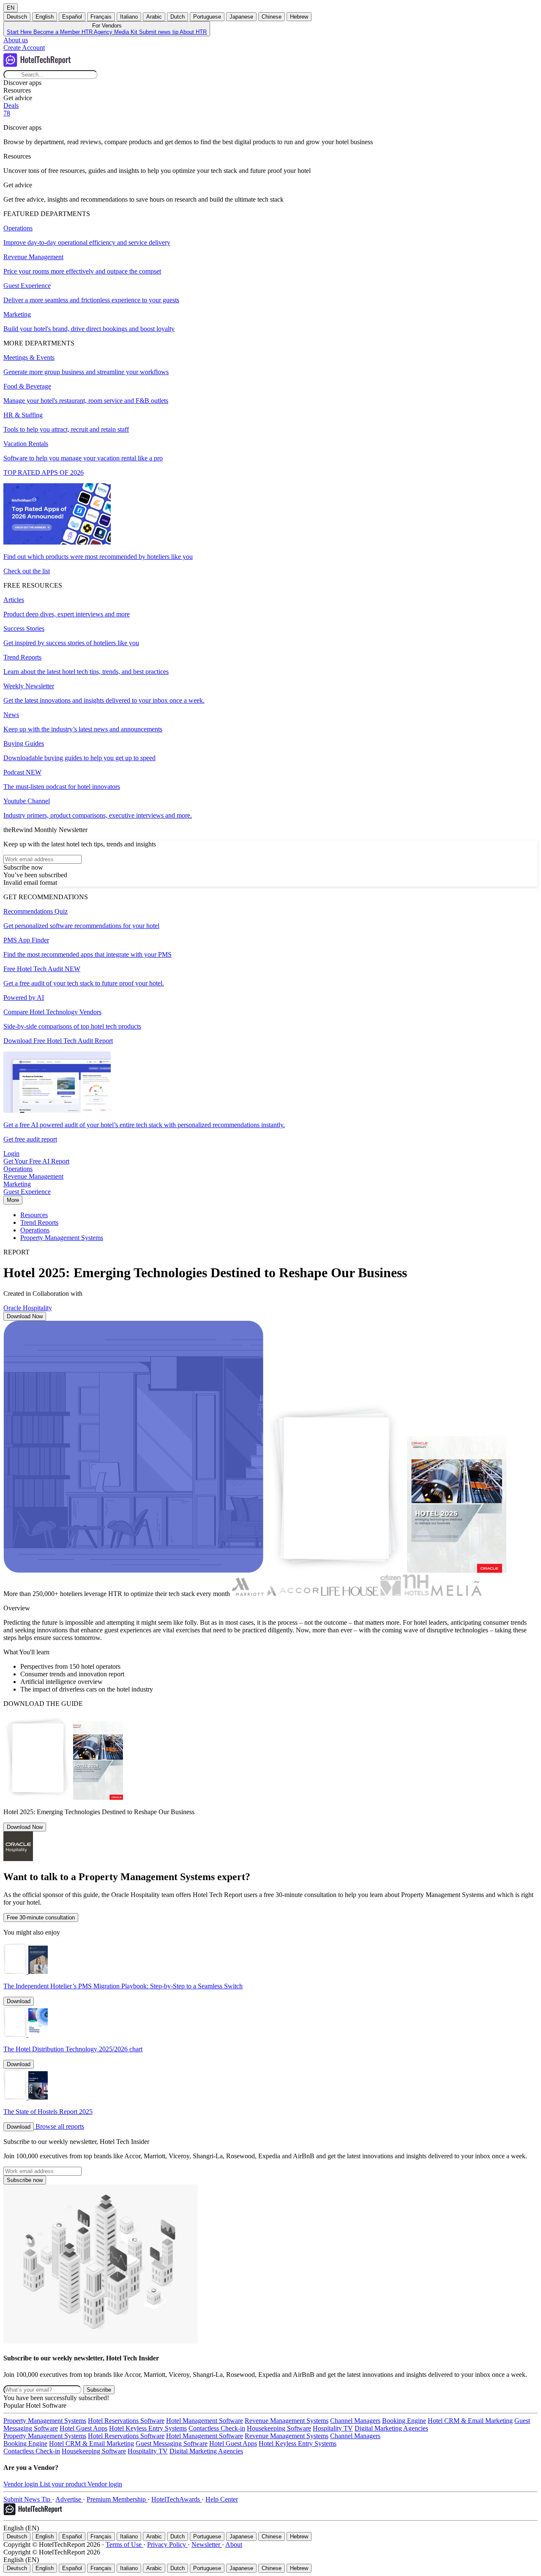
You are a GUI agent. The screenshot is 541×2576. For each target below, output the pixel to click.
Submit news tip (159, 32)
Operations (18, 1169)
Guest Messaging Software (172, 2443)
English (45, 17)
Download (19, 2001)
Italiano (129, 17)
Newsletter (207, 2545)
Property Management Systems (62, 1238)
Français (101, 17)
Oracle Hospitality (28, 1308)
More (13, 1200)
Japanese (241, 17)
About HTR (193, 32)
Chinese (272, 17)
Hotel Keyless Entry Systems (148, 2428)
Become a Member (57, 32)
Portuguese (207, 17)
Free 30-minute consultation (41, 1918)
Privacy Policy (167, 2545)
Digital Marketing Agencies (391, 2428)
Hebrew (299, 17)
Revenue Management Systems (287, 2421)
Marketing (17, 1184)
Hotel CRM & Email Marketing (470, 2421)
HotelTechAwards (176, 2499)
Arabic (154, 17)
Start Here (20, 32)
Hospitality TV (333, 2428)
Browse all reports (60, 2126)
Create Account (24, 48)
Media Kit (127, 32)
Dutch (178, 17)
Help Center (222, 2499)
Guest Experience (27, 1192)
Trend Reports (39, 1222)
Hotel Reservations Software (126, 2421)
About (234, 2545)
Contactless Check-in (217, 2428)
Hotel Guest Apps (83, 2428)
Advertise (69, 2499)
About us (16, 40)
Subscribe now (25, 2180)
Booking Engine (404, 2421)
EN (11, 8)
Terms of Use (124, 2545)
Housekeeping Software (279, 2428)
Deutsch (17, 17)
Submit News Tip (28, 2499)
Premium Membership (117, 2499)
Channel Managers (355, 2421)
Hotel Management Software (205, 2421)
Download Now (25, 1316)
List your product (64, 2484)
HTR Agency (98, 32)
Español (72, 17)
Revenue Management (33, 1176)
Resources (34, 1215)
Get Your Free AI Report (36, 1161)
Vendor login (22, 2484)
